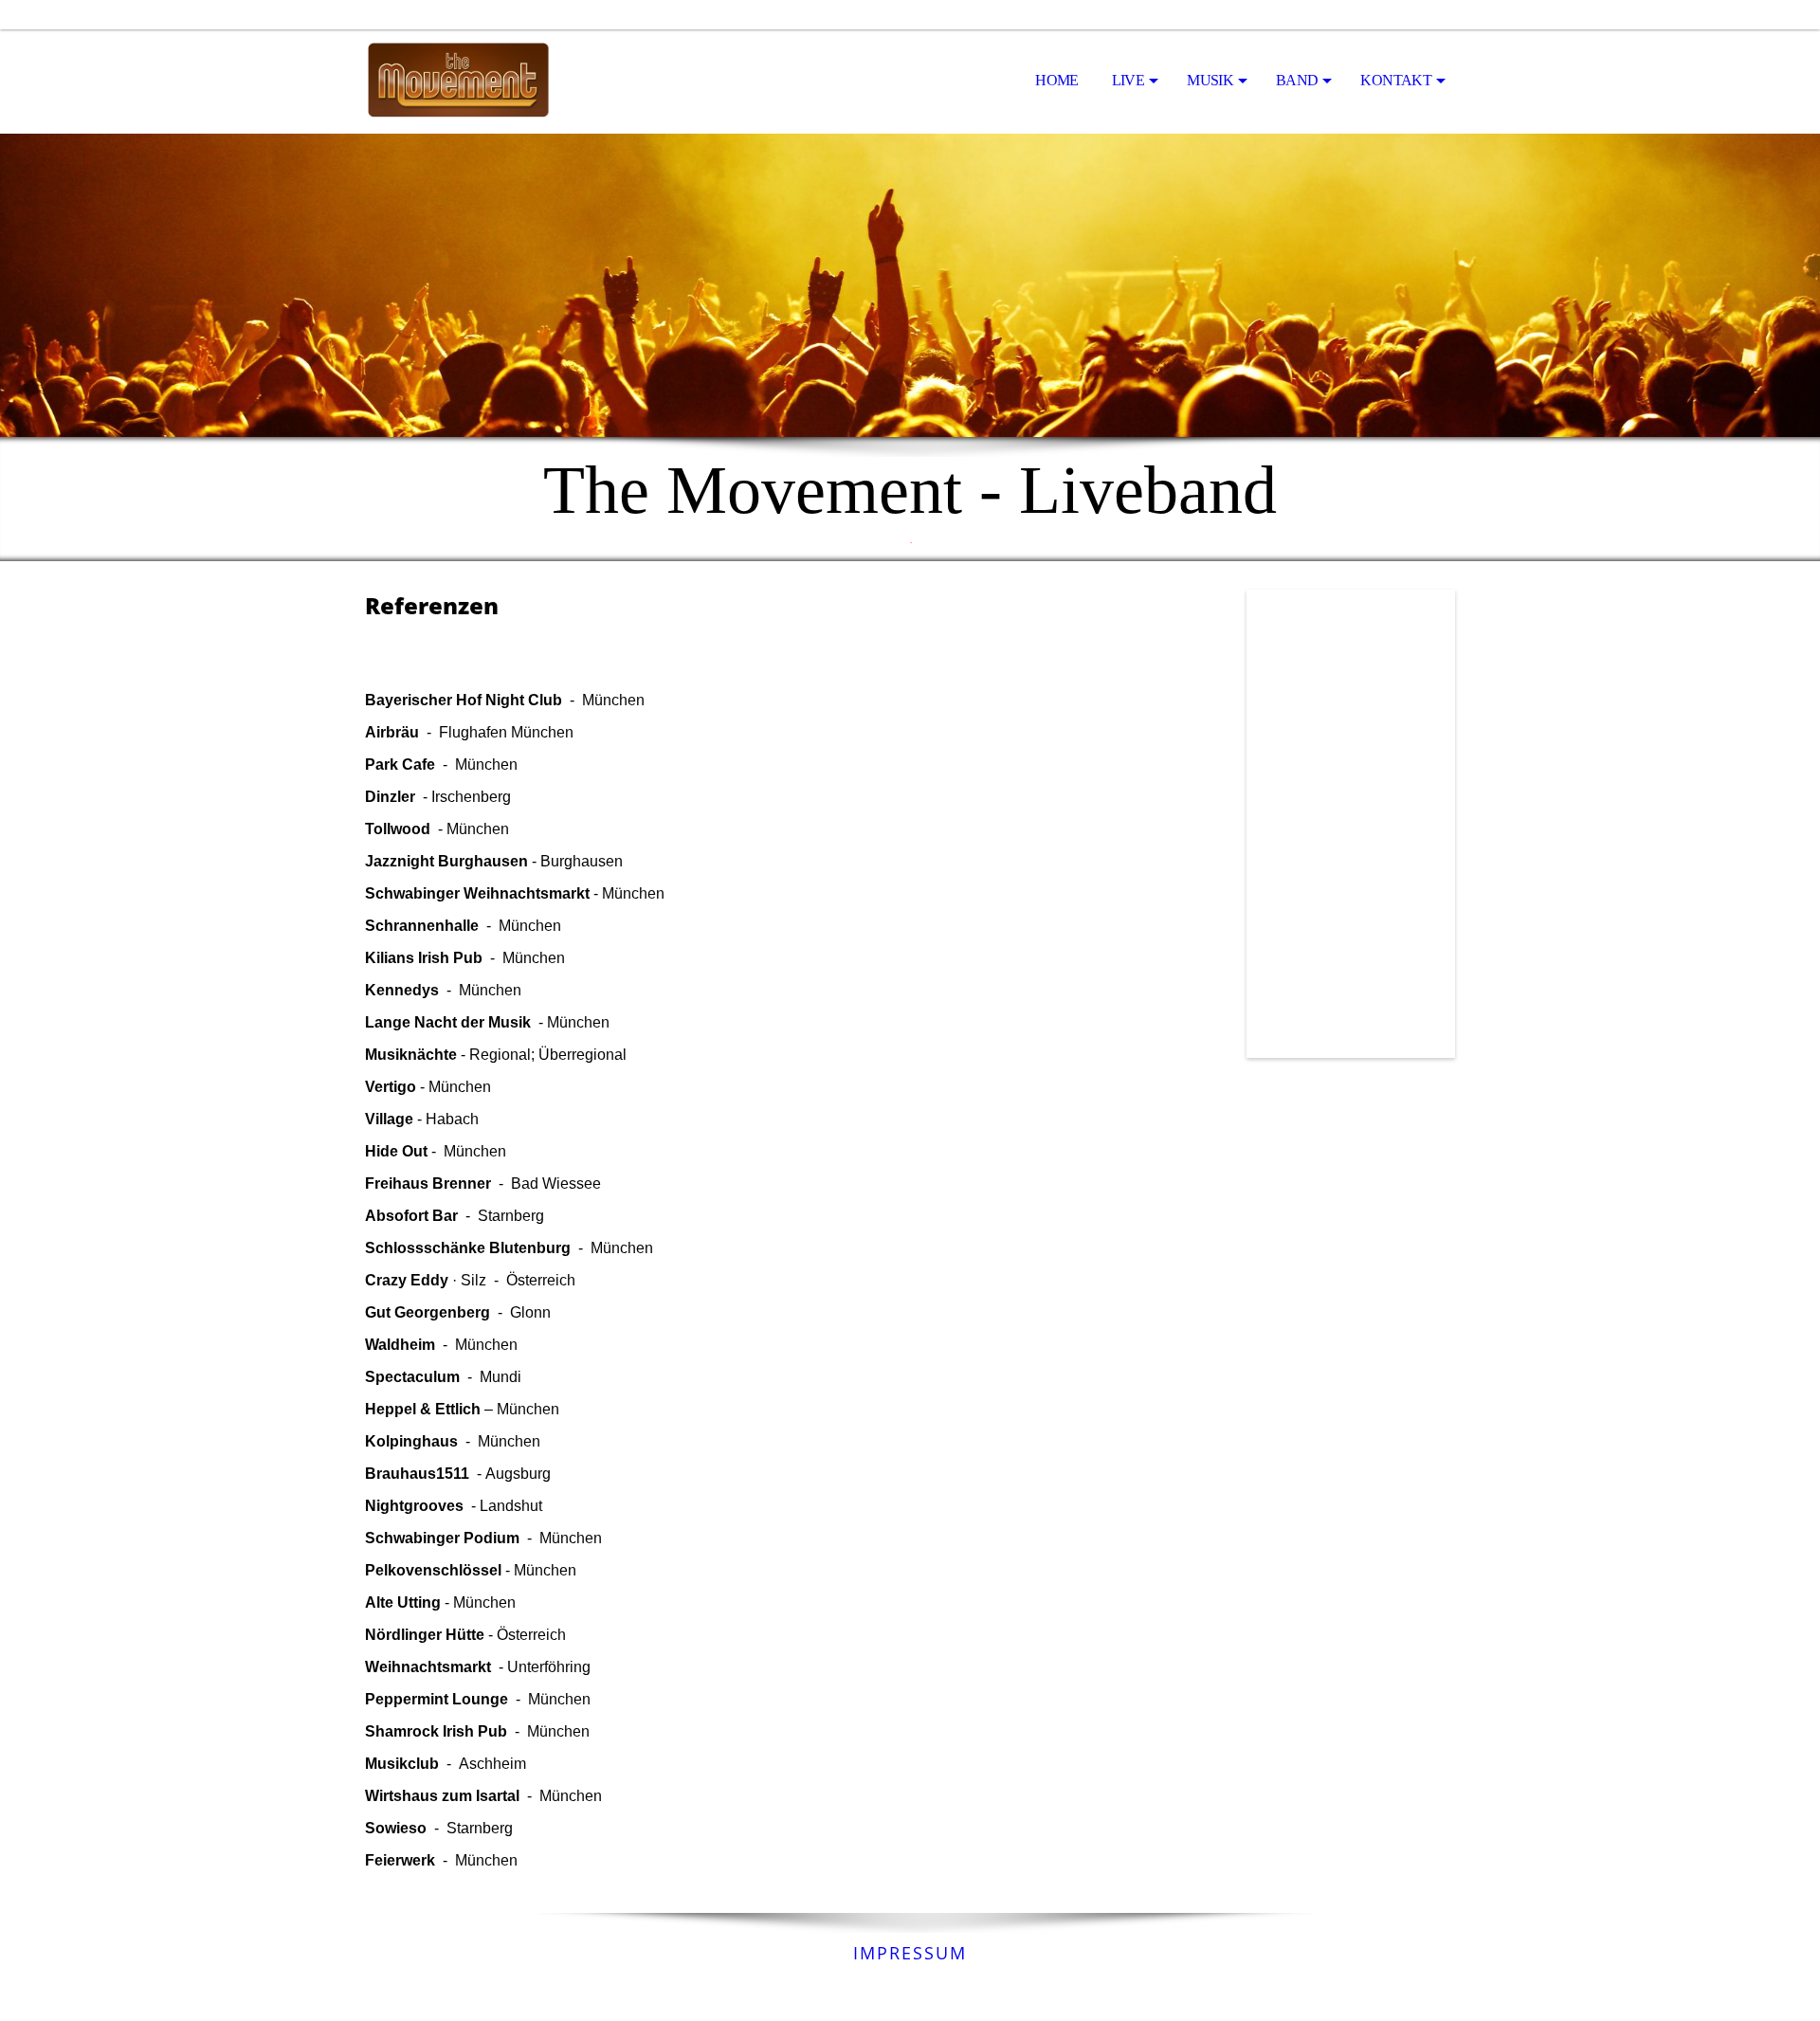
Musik (1210, 80)
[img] (460, 82)
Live (1128, 80)
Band (1297, 80)
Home (1056, 80)
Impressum (910, 1953)
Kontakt (1396, 80)
